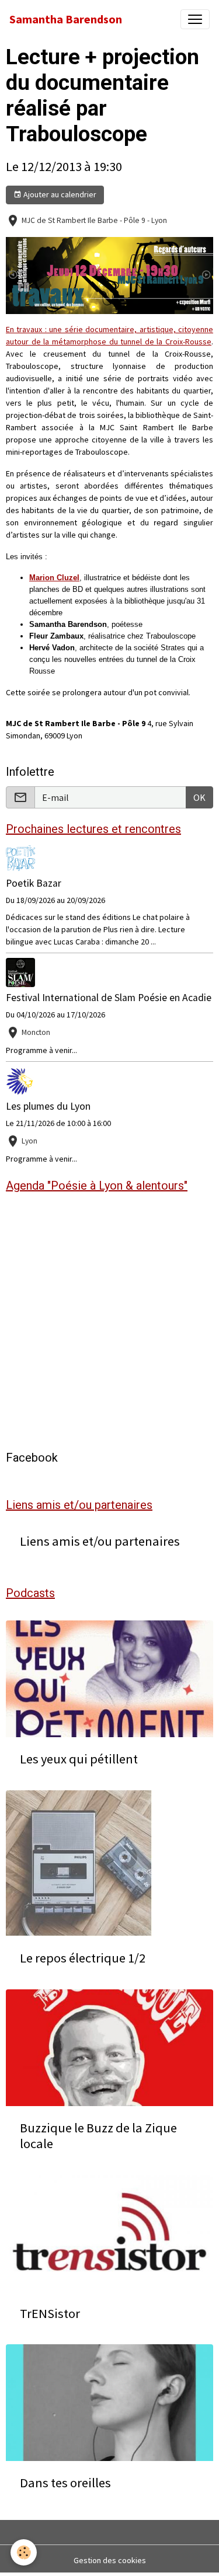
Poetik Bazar (34, 883)
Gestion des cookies (110, 2560)
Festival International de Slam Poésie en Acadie (109, 998)
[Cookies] (24, 2552)
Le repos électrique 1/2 (83, 1958)
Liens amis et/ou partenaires (100, 1541)
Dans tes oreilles (65, 2483)
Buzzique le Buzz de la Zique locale (98, 2136)
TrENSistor (50, 2314)
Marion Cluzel (54, 578)
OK (199, 797)
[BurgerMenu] (195, 19)
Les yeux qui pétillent (79, 1759)
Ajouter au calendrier (59, 194)
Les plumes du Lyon (48, 1106)
